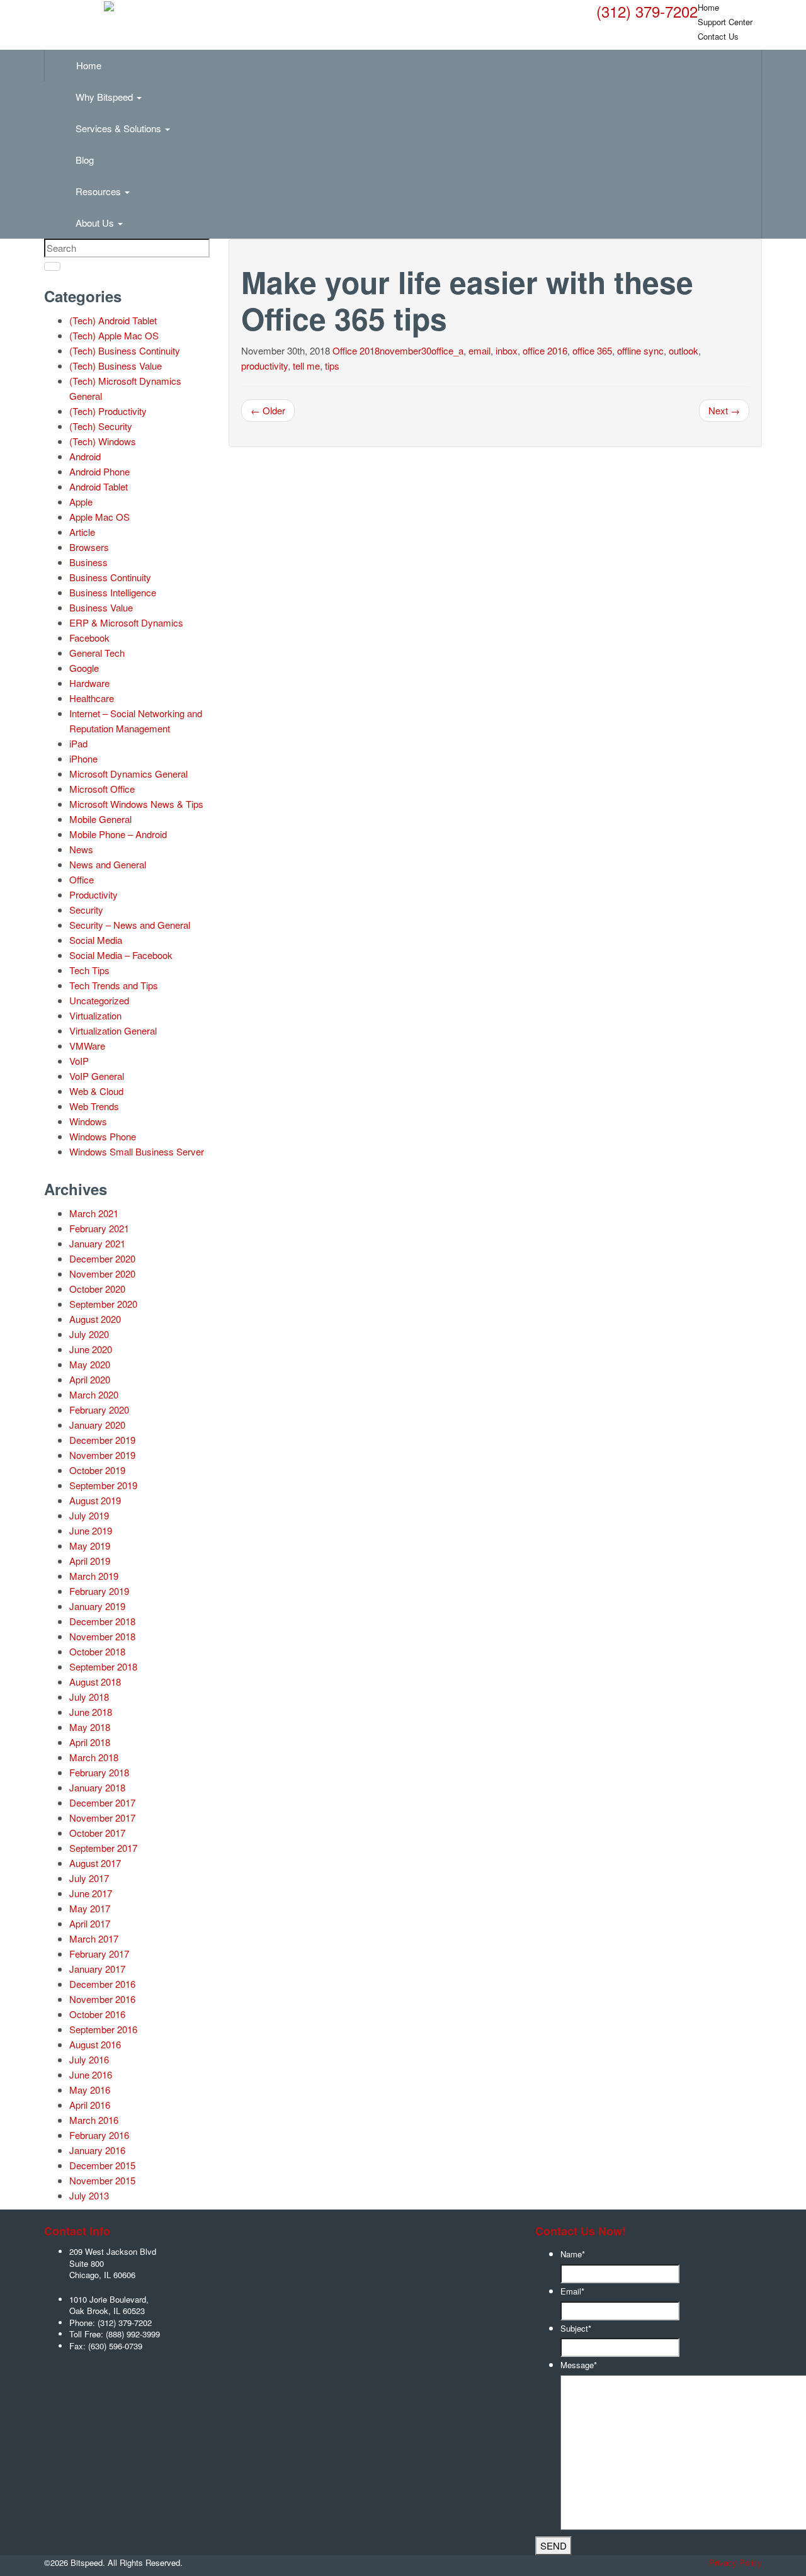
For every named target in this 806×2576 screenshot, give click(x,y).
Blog (85, 160)
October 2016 (97, 2014)
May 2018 (90, 1727)
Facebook (89, 638)
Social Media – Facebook (121, 955)
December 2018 (102, 1621)
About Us (96, 223)
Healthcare (92, 698)
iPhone (83, 758)
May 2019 (90, 1546)
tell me (306, 366)
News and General (108, 864)
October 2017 (97, 1833)
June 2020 (91, 1349)
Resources (99, 191)
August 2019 (95, 1500)
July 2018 (89, 1697)
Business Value (101, 607)
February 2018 (99, 1772)
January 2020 (97, 1425)
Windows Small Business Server (137, 1151)
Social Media (96, 940)
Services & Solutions (120, 128)
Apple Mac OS (99, 517)
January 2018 (97, 1787)
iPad (78, 743)
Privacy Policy (735, 2562)
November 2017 (102, 1818)
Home (89, 65)
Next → (724, 410)
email (480, 350)
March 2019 (94, 1576)
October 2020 (97, 1289)
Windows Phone (103, 1136)
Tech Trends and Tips (114, 985)
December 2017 (102, 1802)
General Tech (97, 653)
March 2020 (94, 1394)
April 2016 (90, 2105)
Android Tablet (99, 486)
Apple (81, 502)
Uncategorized (99, 1000)
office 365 (592, 350)
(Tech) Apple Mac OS (114, 335)
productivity (264, 366)
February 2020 (99, 1410)
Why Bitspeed (105, 97)
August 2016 (95, 2044)
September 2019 (103, 1485)
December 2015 (102, 2165)
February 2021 (99, 1228)
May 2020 (90, 1364)
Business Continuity (110, 577)
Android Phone (99, 471)
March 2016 (94, 2120)
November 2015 (102, 2180)
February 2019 (99, 1591)
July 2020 (89, 1334)
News (81, 849)
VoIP (79, 1061)
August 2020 (95, 1319)
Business (88, 562)
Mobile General (100, 819)
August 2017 (95, 1863)
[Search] (52, 266)
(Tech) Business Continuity (125, 350)
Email (572, 2291)
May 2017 (90, 1908)
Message (579, 2365)
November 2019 (102, 1455)
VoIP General (97, 1076)
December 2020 (102, 1258)
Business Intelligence (113, 592)
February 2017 (99, 1954)
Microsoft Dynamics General (128, 774)
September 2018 (103, 1666)
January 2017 (97, 1969)
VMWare (87, 1046)
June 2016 (91, 2074)
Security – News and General (130, 925)
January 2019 (97, 1606)
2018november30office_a (412, 350)
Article (82, 532)
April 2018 (90, 1742)
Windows (88, 1121)
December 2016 (102, 1984)
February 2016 (99, 2135)
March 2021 (94, 1213)
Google (84, 668)
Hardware (89, 683)
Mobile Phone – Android (118, 834)
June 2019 (91, 1530)
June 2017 (91, 1893)
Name (573, 2254)
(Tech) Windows (103, 441)
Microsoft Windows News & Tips (136, 804)
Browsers (89, 547)
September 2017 (103, 1848)
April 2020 (90, 1379)
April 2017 (90, 1923)
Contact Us (718, 36)
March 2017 (94, 1938)
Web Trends (94, 1106)
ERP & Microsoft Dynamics (126, 622)
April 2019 (90, 1561)
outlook (684, 350)
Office (345, 350)
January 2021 (97, 1243)
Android (85, 456)
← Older (268, 410)
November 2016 (102, 1999)
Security (86, 910)
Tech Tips (89, 970)
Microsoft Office (102, 789)
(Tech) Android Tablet (113, 320)
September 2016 (103, 2029)
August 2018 (95, 1682)
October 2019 (97, 1470)
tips (332, 366)
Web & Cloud (96, 1091)
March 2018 (94, 1757)
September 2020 (103, 1304)
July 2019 (89, 1515)
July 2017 (89, 1878)
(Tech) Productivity (108, 411)
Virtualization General (113, 1030)
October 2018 (97, 1651)
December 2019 (102, 1440)
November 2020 (102, 1274)
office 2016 (545, 350)
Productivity (94, 894)
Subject (576, 2328)
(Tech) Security (101, 426)
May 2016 (90, 2090)
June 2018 (91, 1712)
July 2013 (89, 2195)
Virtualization (95, 1015)
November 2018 (102, 1636)
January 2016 (97, 2150)
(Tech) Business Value (116, 366)
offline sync (640, 350)
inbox (507, 350)
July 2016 (89, 2059)
